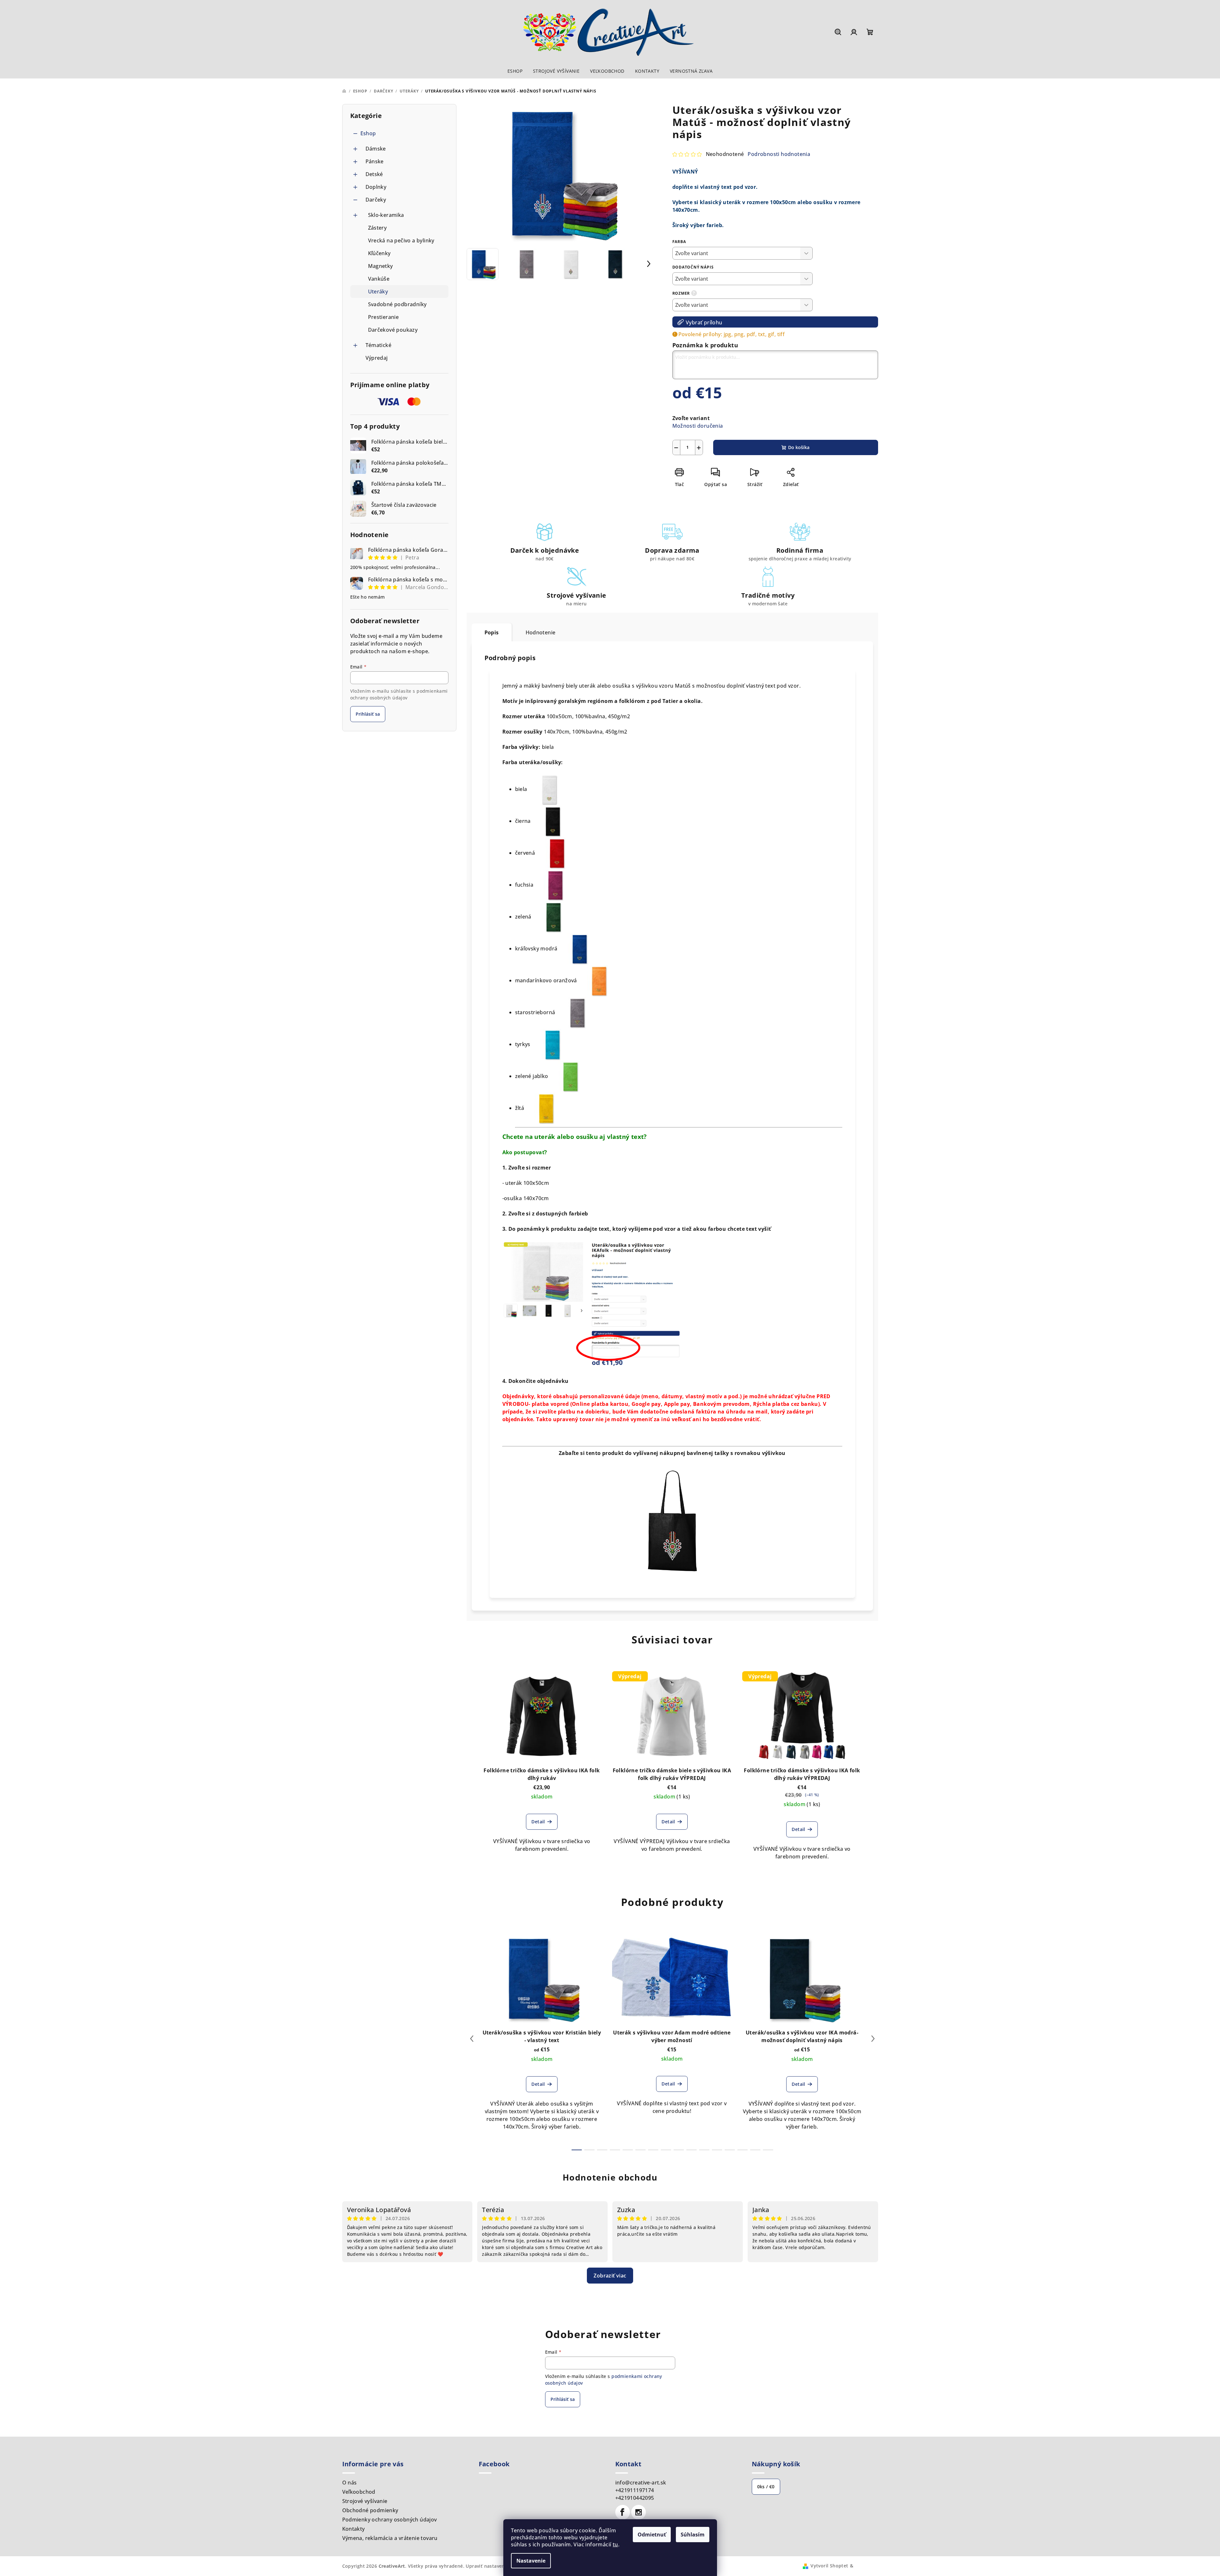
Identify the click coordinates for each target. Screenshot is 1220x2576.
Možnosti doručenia (698, 426)
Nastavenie (531, 2561)
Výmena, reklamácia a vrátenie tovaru (390, 2538)
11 (717, 2150)
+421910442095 (635, 2498)
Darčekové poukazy (393, 330)
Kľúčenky (379, 253)
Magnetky (381, 266)
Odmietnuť (652, 2535)
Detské (374, 174)
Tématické (379, 345)
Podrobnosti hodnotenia (779, 154)
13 (743, 2150)
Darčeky (376, 200)
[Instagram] (639, 2512)
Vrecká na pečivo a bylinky (401, 240)
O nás (350, 2483)
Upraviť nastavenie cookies (497, 2566)
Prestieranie (384, 317)
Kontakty (354, 2529)
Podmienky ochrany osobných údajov (390, 2520)
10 (704, 2150)
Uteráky (378, 292)
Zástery (377, 228)
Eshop (368, 133)
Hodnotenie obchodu (610, 2177)
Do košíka (799, 447)
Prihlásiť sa (368, 714)
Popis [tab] (492, 632)
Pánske (375, 161)
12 (730, 2150)
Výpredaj (377, 358)
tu (615, 2544)
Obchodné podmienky (370, 2510)
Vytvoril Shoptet (829, 2566)
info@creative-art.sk (641, 2483)
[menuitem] (515, 71)
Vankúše (379, 279)
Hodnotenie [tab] (541, 632)
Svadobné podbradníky (397, 304)
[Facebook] (623, 2512)
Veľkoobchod (359, 2492)
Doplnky (376, 187)
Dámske (376, 149)
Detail (538, 1822)
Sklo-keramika (386, 215)
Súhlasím (693, 2535)
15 (768, 2150)
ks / (766, 2487)
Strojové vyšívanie (365, 2501)
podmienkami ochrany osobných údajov (399, 694)
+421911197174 (635, 2490)
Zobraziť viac (610, 2276)
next (873, 2039)
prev (472, 2039)
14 (755, 2150)
